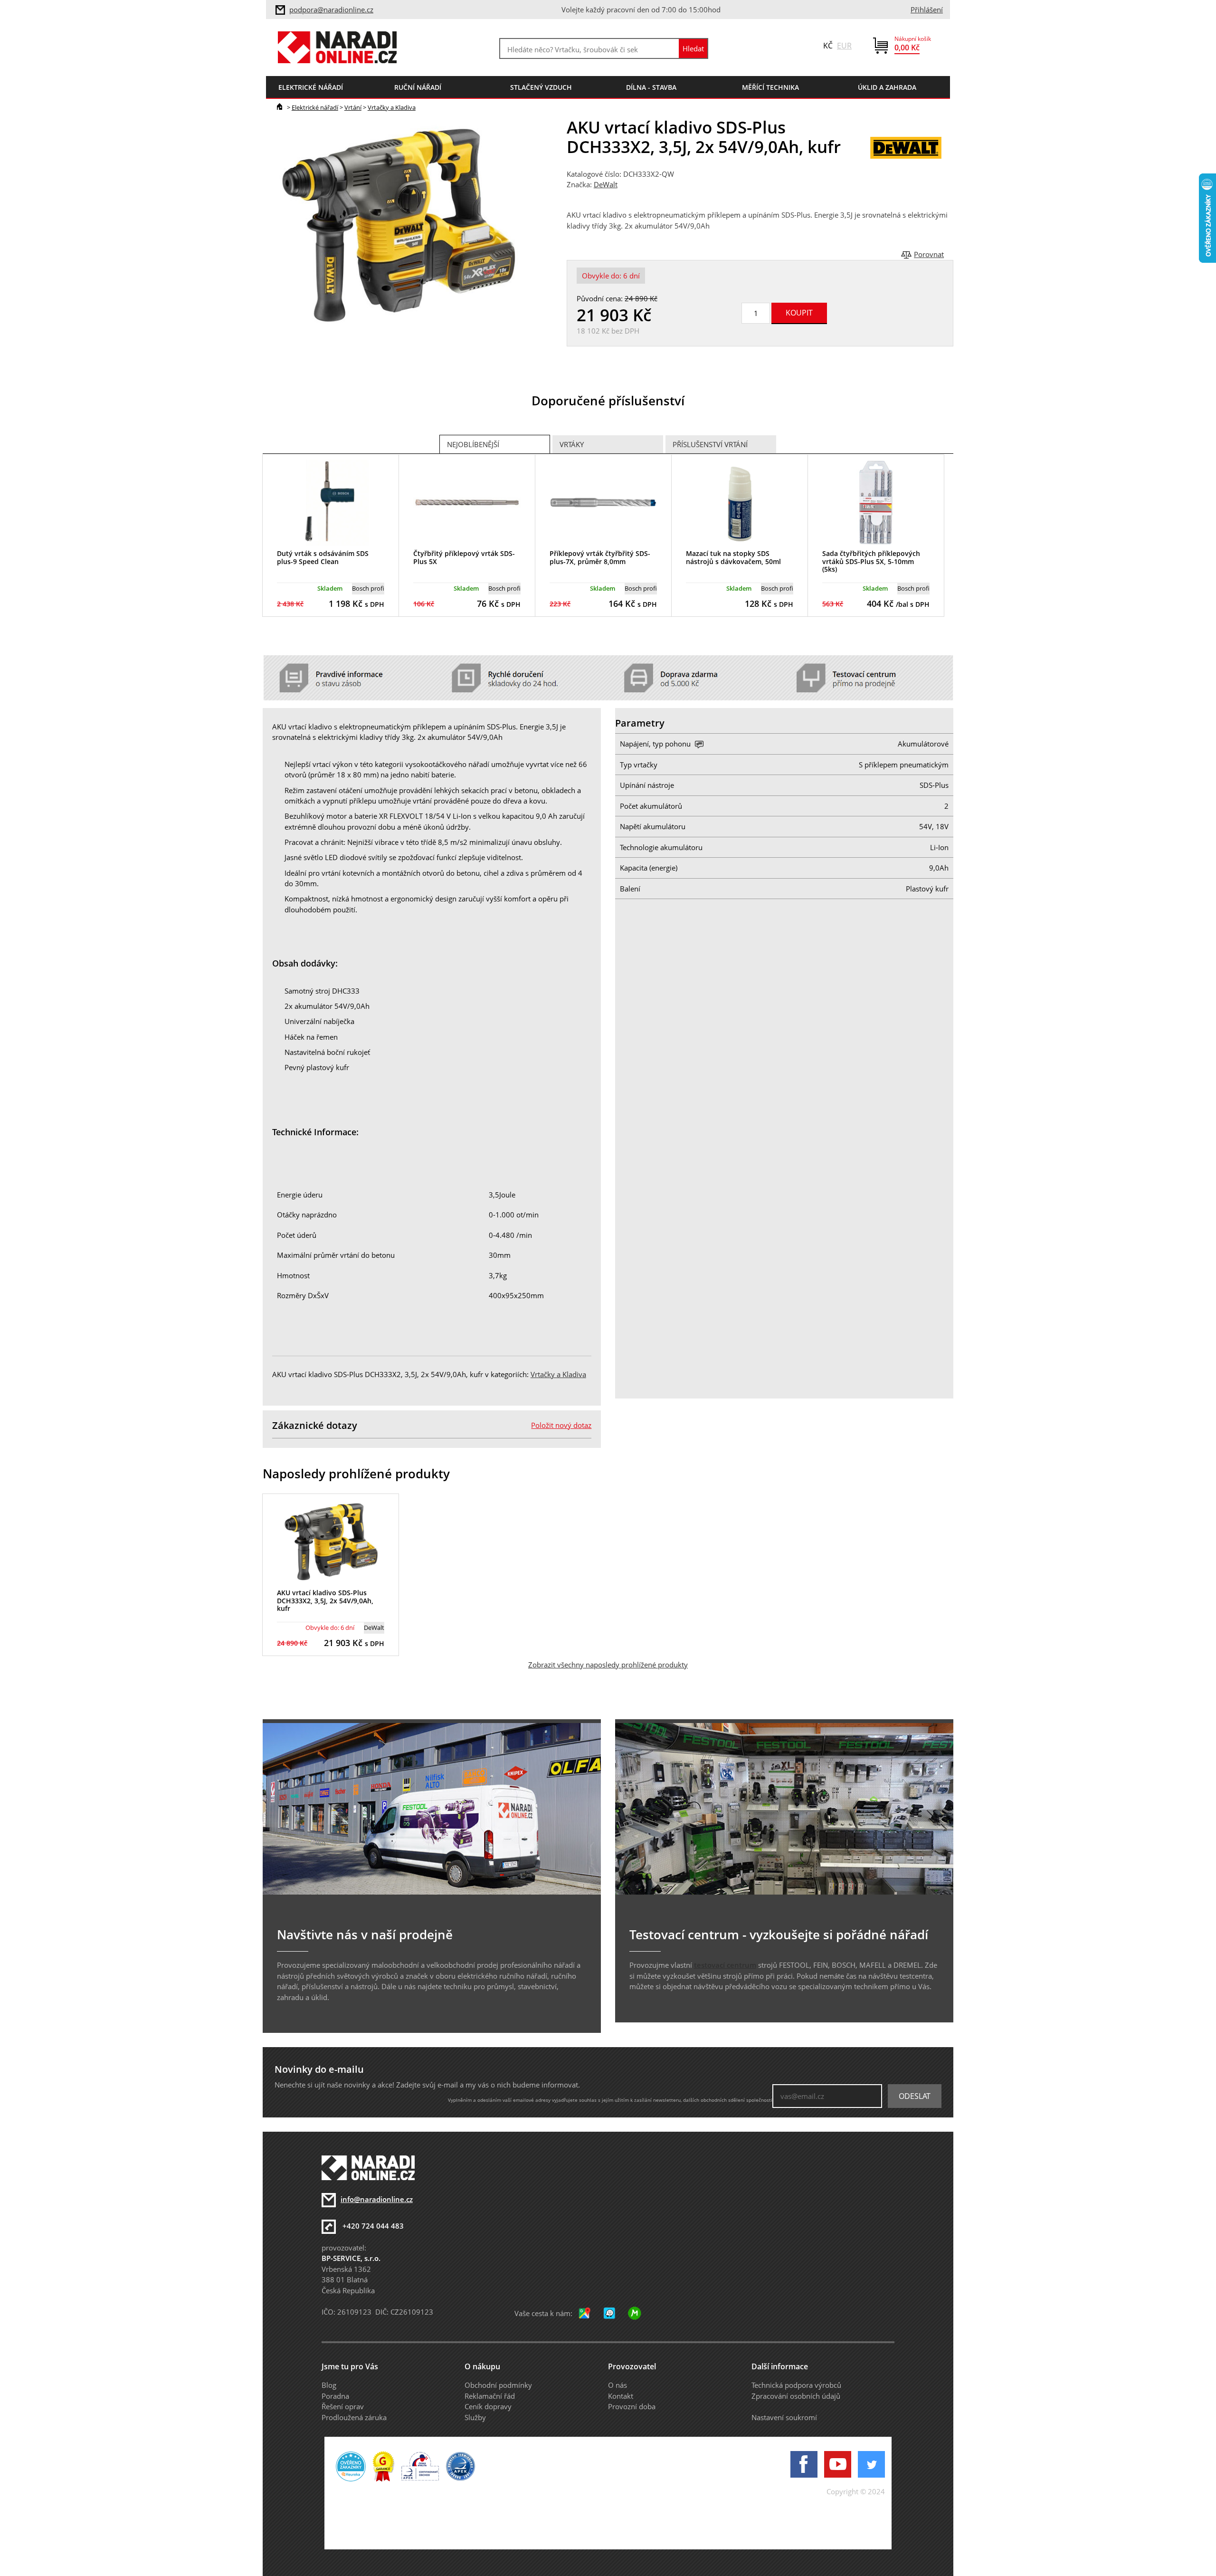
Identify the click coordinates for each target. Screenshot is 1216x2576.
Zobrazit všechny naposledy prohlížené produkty (608, 1665)
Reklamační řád (490, 2396)
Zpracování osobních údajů (796, 2396)
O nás (617, 2385)
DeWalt (606, 184)
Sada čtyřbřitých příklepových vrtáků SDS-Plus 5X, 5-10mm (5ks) (871, 561)
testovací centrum (725, 1965)
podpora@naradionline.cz (331, 10)
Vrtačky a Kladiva (392, 107)
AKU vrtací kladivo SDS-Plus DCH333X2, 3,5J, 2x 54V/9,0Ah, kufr (325, 1601)
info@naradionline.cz (377, 2199)
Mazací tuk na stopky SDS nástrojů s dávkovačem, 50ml (733, 557)
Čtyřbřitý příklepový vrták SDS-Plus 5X (464, 557)
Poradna (335, 2396)
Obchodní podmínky (498, 2385)
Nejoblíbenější (473, 444)
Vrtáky (572, 444)
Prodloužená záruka (354, 2417)
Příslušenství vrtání (710, 444)
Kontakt (621, 2396)
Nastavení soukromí (784, 2417)
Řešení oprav (343, 2406)
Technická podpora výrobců (796, 2385)
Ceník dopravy (488, 2406)
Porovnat (929, 254)
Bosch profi (368, 588)
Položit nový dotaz (561, 1425)
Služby (475, 2417)
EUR (844, 46)
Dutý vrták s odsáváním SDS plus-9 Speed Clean (323, 557)
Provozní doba (632, 2406)
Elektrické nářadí (315, 107)
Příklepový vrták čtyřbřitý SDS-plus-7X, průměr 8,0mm (600, 557)
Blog (329, 2385)
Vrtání (353, 107)
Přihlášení (927, 10)
